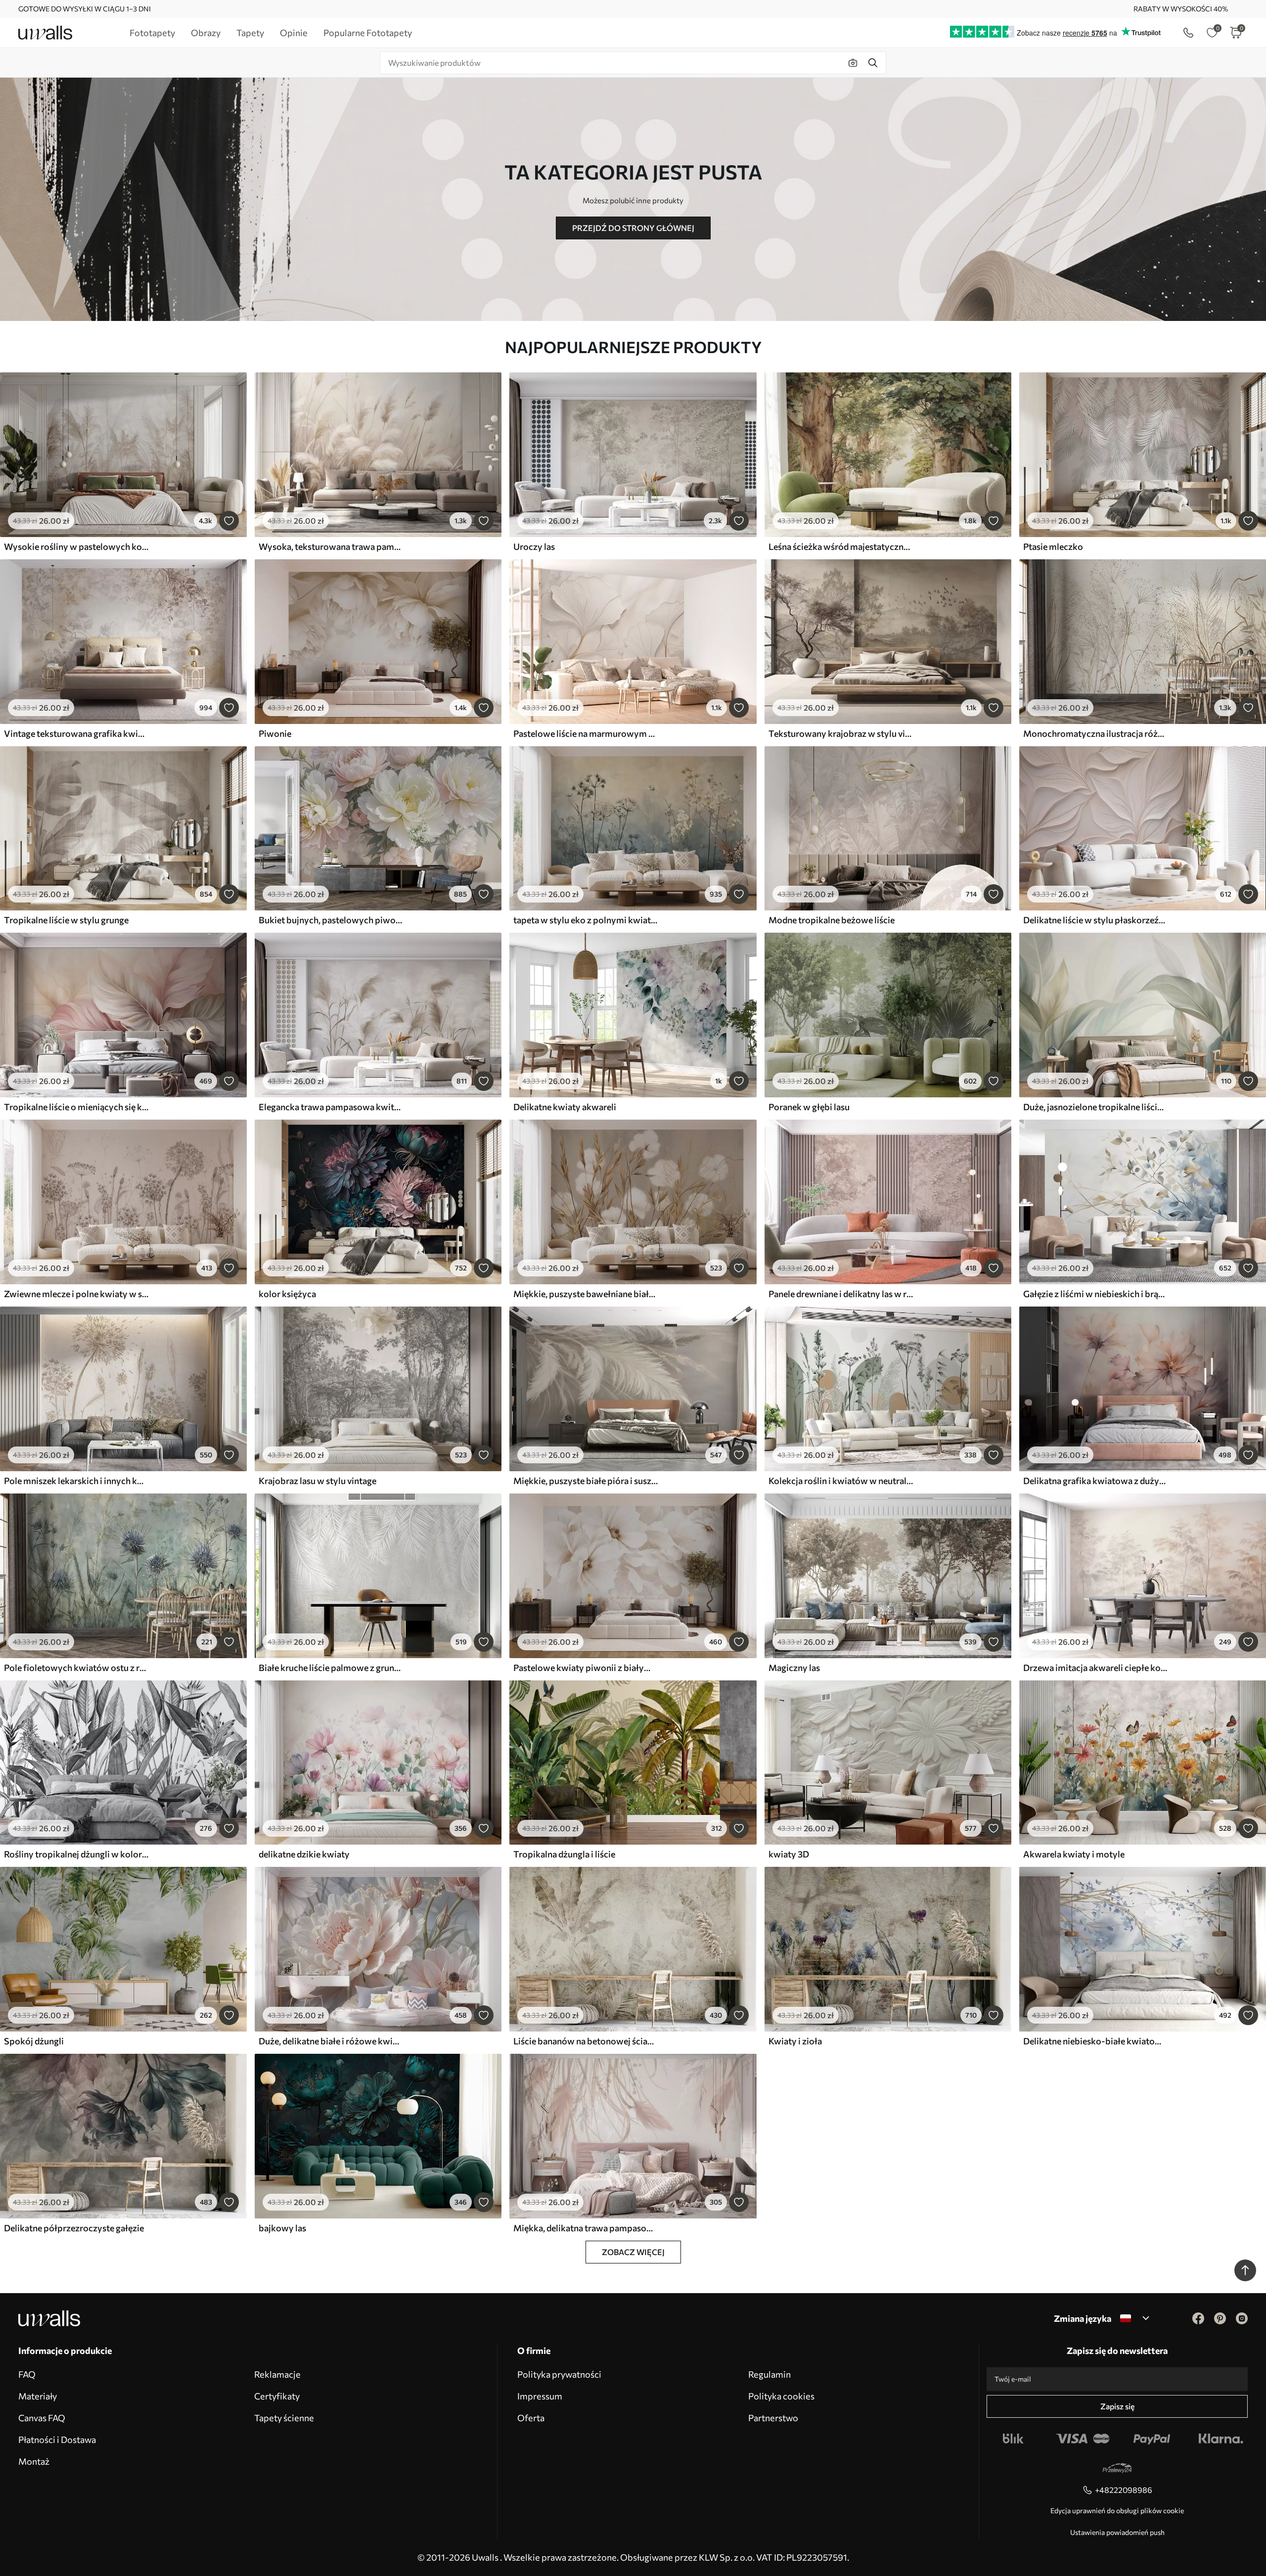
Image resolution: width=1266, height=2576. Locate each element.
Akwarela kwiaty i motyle (1074, 1854)
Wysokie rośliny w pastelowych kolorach (76, 546)
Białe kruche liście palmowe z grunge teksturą (331, 1668)
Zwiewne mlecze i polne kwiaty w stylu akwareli (76, 1294)
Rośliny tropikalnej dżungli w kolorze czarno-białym (76, 1854)
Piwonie (275, 733)
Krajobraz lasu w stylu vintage (317, 1481)
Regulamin (769, 2374)
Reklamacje (277, 2374)
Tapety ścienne (284, 2418)
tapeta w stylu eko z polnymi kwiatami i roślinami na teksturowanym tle (586, 920)
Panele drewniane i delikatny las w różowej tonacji (841, 1294)
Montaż (34, 2461)
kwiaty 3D (789, 1854)
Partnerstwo (773, 2418)
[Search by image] (853, 63)
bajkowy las (282, 2228)
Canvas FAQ (42, 2418)
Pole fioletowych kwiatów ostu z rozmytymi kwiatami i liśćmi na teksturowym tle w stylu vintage (76, 1668)
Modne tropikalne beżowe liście (832, 920)
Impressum (540, 2396)
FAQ (27, 2374)
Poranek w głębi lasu (809, 1107)
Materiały (38, 2396)
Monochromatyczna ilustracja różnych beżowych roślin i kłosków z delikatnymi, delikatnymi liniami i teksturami (1095, 733)
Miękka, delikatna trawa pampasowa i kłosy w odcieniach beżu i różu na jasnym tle (586, 2228)
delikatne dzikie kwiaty (304, 1854)
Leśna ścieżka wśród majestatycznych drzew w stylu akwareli (841, 546)
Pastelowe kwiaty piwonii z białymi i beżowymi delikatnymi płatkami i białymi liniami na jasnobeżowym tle (586, 1668)
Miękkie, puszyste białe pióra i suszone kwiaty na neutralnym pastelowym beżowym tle (586, 1481)
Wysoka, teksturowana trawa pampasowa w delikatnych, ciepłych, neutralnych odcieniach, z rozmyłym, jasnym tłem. (331, 546)
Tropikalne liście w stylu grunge (66, 920)
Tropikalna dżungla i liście (564, 1854)
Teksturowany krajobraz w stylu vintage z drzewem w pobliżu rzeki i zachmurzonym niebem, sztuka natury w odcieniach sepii (841, 733)
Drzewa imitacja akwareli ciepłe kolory (1095, 1668)
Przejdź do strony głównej (633, 228)
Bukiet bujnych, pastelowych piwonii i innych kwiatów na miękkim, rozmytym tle (331, 920)
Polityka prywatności (559, 2374)
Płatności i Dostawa (57, 2440)
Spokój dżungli (34, 2041)
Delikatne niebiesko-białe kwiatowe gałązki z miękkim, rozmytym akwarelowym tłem (1095, 2041)
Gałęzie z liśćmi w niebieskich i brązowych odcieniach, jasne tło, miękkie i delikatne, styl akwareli (1095, 1294)
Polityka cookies (781, 2396)
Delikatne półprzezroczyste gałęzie (74, 2228)
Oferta (531, 2418)
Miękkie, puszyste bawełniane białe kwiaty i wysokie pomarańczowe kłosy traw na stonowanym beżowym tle (586, 1294)
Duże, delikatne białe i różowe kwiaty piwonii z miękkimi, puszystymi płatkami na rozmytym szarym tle (331, 2041)
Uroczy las (534, 546)
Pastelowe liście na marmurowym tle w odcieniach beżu (586, 733)
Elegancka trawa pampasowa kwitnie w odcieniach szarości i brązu (331, 1107)
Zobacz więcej (633, 2252)
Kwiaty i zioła (795, 2041)
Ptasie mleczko (1053, 546)
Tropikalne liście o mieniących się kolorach (76, 1107)
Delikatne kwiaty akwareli (565, 1107)
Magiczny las (794, 1668)
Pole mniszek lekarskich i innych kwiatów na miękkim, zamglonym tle (76, 1481)
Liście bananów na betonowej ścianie (586, 2041)
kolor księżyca (287, 1294)
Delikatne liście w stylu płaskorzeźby (1095, 920)
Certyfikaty (277, 2396)
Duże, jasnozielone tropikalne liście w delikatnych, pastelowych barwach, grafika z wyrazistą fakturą (1095, 1107)
